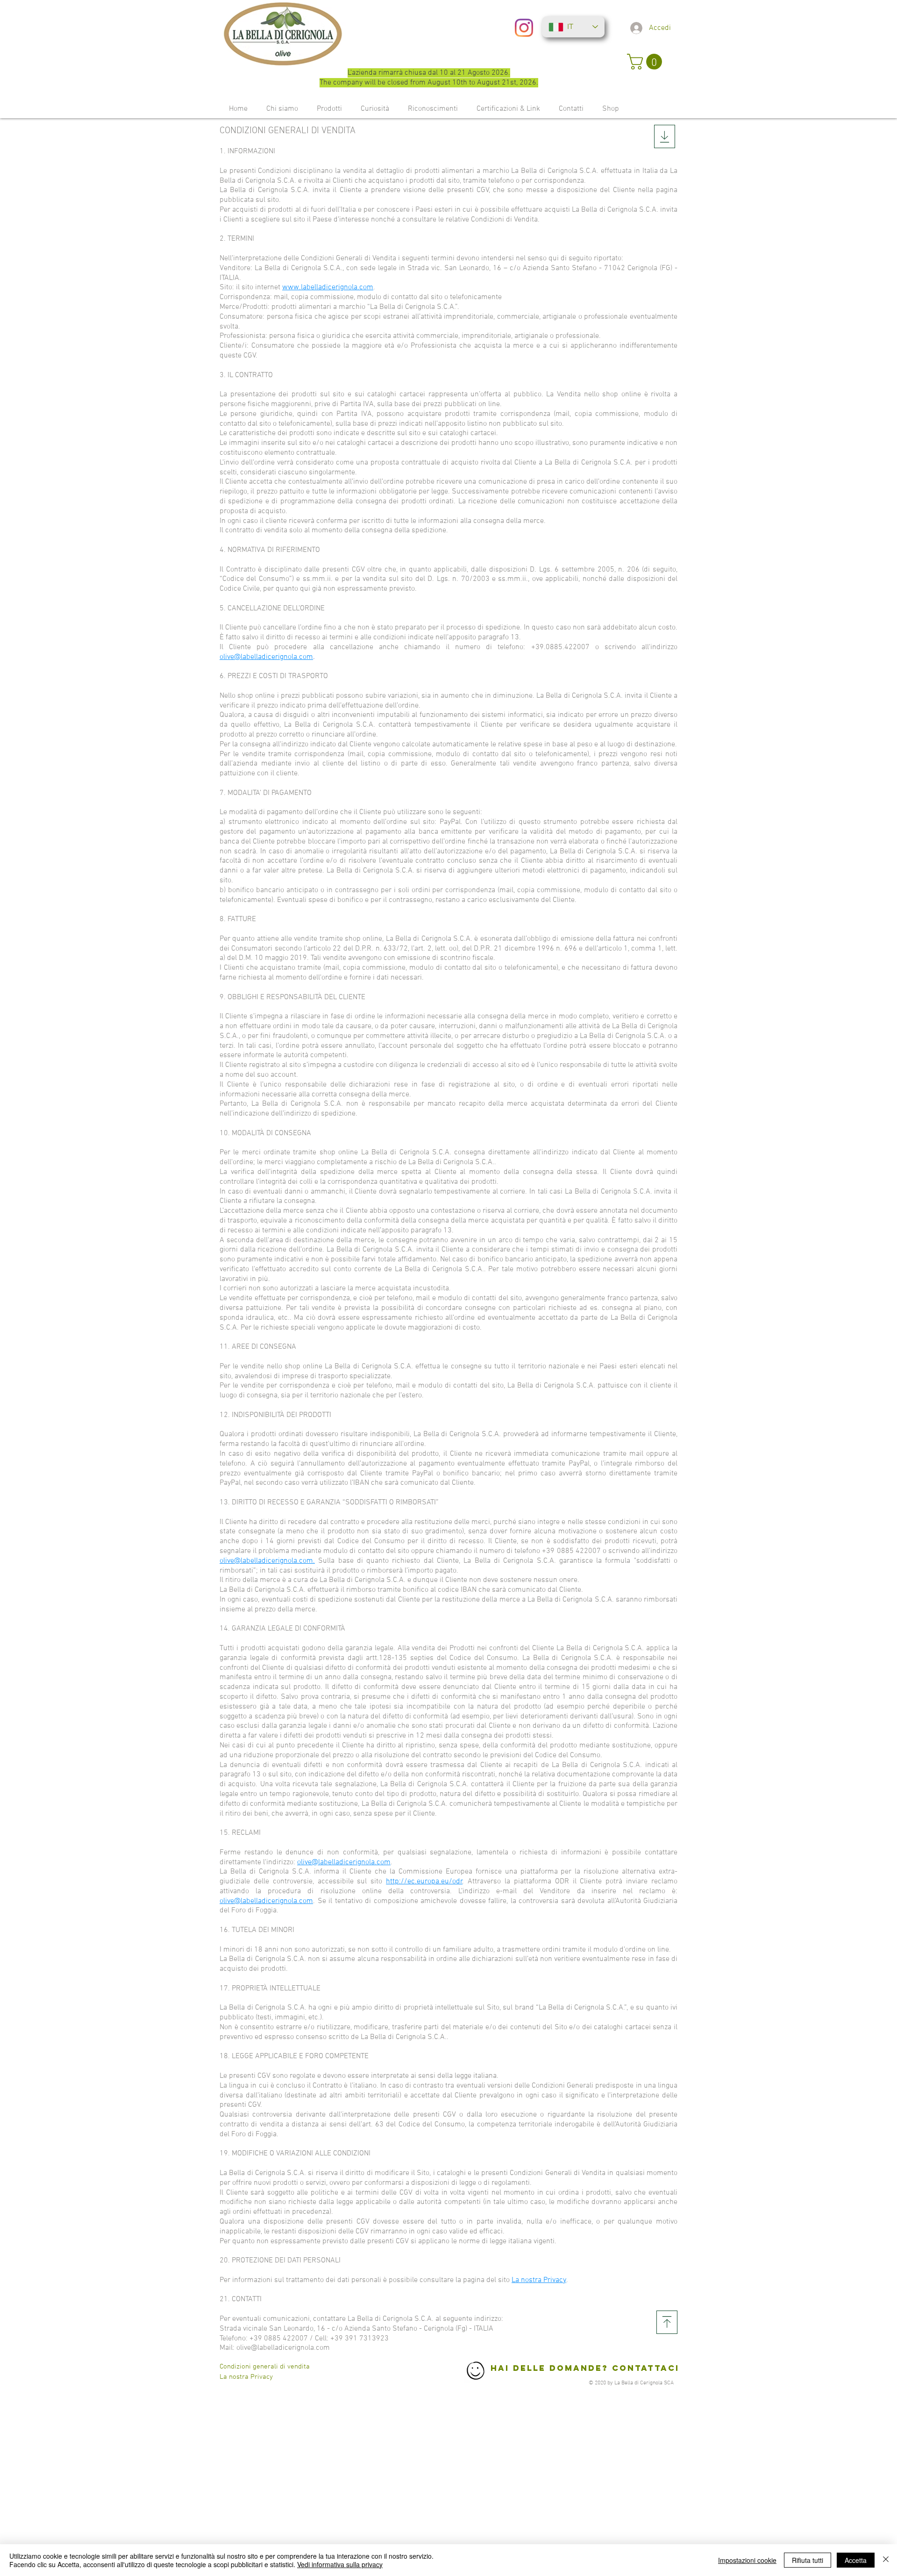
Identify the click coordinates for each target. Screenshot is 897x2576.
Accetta (856, 2560)
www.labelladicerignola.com (328, 287)
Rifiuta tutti (808, 2560)
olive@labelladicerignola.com (266, 657)
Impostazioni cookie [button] (747, 2560)
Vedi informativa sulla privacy (340, 2564)
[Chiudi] (886, 2560)
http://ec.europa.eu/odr (424, 1882)
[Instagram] (524, 28)
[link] (646, 62)
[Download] (667, 2322)
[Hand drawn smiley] (476, 2372)
